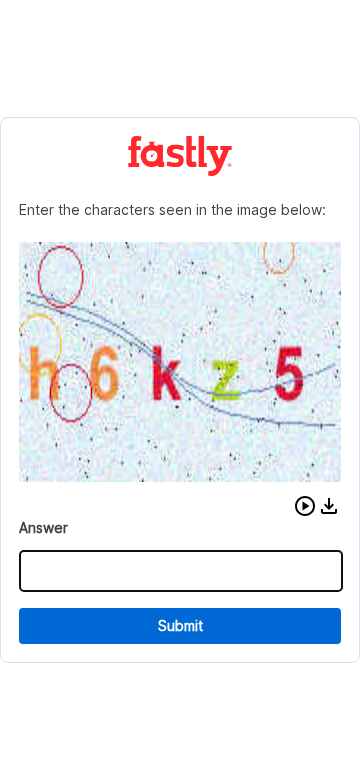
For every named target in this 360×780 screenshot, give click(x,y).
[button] (305, 506)
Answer (43, 527)
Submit (180, 625)
